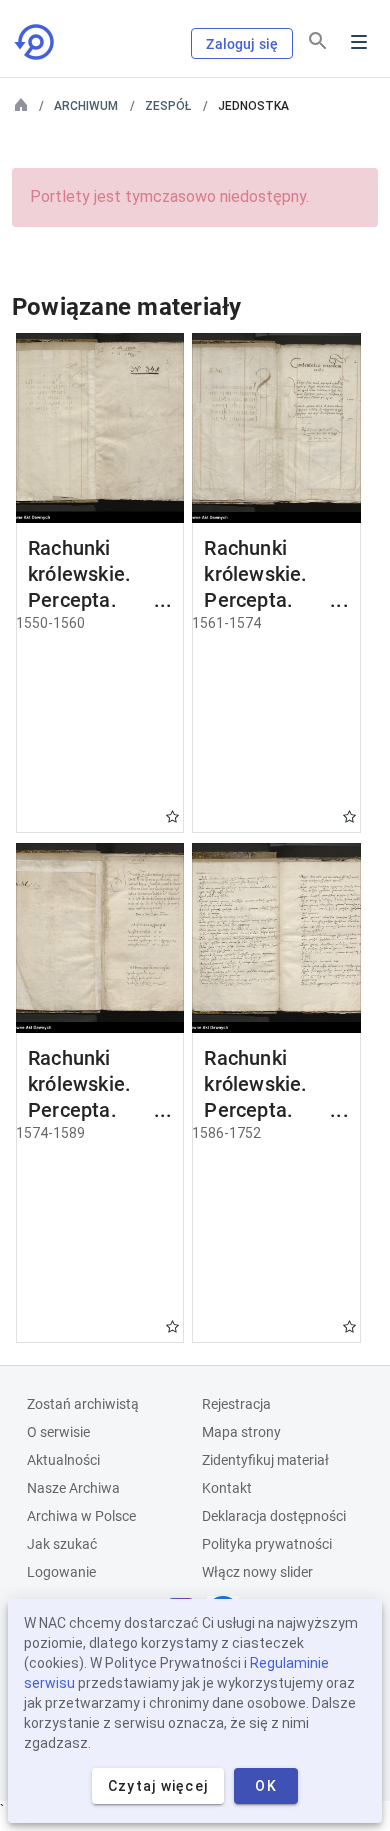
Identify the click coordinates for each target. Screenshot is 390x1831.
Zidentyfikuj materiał (265, 1460)
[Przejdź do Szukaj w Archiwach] (36, 42)
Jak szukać (62, 1544)
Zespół (168, 106)
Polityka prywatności (267, 1544)
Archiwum (86, 106)
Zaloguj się (242, 44)
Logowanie (61, 1572)
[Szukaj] (318, 41)
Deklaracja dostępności (274, 1516)
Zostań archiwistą (83, 1404)
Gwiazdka (172, 816)
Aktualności (63, 1460)
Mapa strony (241, 1432)
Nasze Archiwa (73, 1488)
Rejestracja (236, 1404)
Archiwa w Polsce (81, 1516)
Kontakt (227, 1488)
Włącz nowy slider (257, 1572)
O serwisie (58, 1432)
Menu (359, 42)
